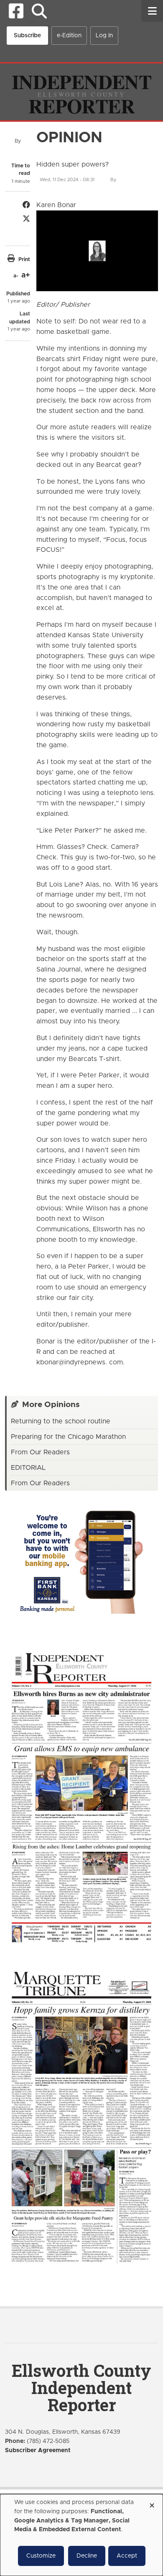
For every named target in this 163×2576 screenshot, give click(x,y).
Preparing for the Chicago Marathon (68, 1437)
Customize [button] (41, 2556)
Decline (87, 2556)
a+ (26, 275)
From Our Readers (40, 1452)
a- (16, 276)
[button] (39, 11)
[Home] (81, 92)
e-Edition (69, 36)
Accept (127, 2556)
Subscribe (27, 36)
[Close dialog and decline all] (152, 2503)
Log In (104, 36)
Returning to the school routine (61, 1421)
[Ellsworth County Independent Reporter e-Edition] (81, 1797)
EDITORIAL (28, 1468)
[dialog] (81, 2535)
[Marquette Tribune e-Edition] (81, 2117)
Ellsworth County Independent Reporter (81, 2388)
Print (24, 259)
